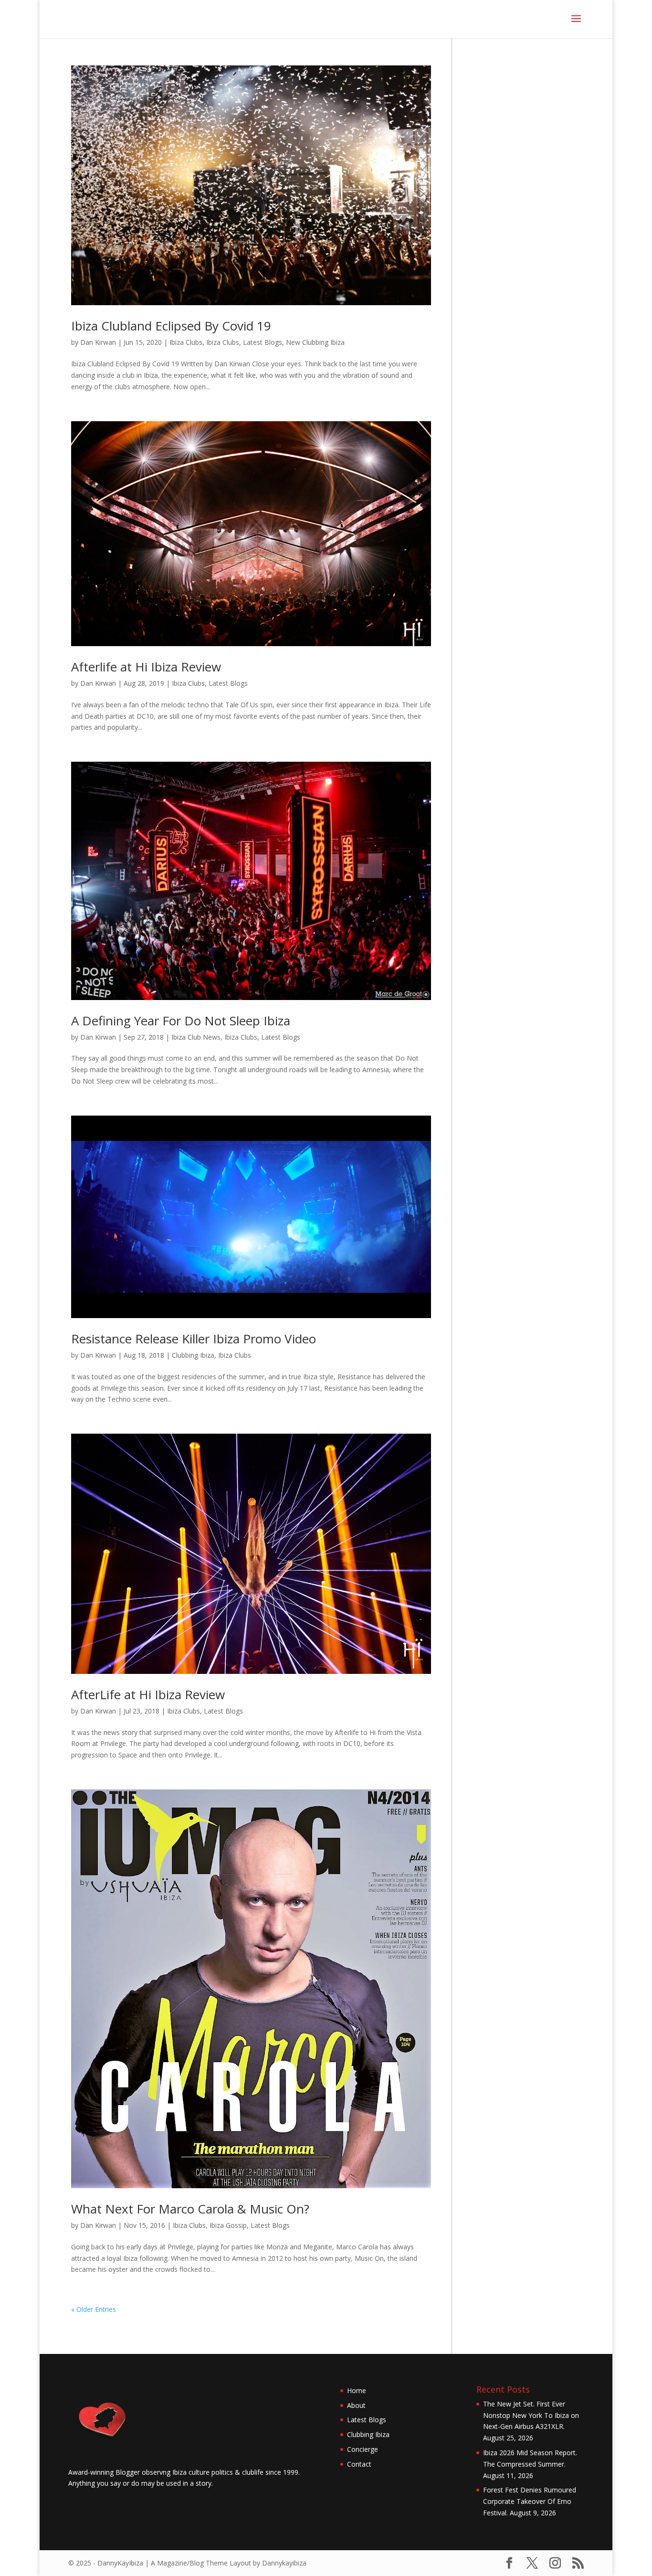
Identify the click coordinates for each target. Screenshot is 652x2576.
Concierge (363, 2449)
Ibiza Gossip (228, 2225)
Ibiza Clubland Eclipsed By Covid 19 (171, 326)
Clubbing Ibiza (193, 1355)
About (356, 2405)
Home (357, 2390)
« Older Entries (94, 2309)
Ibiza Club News (196, 1037)
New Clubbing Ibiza (315, 342)
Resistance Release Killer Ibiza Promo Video (194, 1339)
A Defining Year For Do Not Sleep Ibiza (181, 1021)
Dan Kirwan (98, 342)
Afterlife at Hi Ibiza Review (146, 667)
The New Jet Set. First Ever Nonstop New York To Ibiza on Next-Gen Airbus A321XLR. (531, 2415)
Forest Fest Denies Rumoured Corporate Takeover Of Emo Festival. (530, 2501)
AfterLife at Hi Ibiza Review (148, 1694)
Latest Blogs (263, 342)
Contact (359, 2464)
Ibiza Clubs (186, 342)
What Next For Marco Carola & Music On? (190, 2209)
